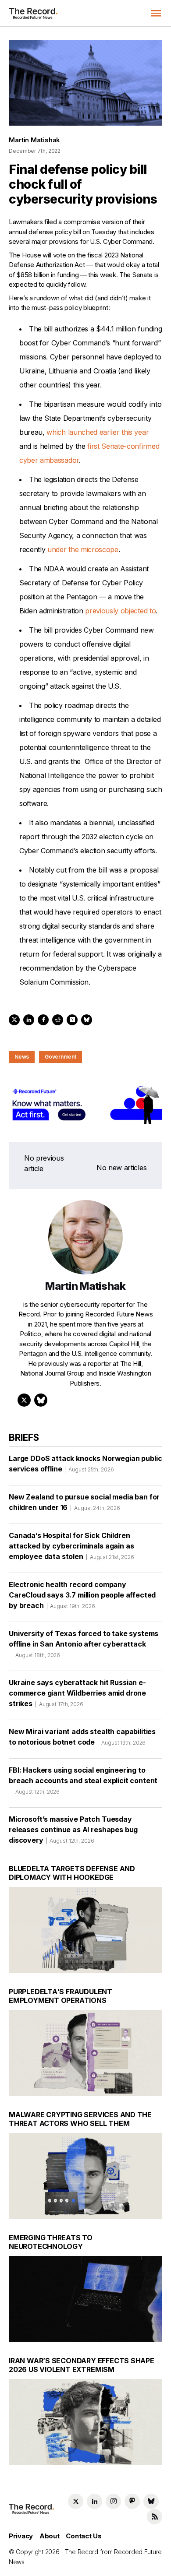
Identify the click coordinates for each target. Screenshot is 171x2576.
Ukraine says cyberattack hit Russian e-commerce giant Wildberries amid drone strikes (77, 1693)
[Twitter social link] (76, 2501)
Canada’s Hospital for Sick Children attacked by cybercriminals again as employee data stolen (71, 1546)
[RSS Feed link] (155, 2517)
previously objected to (120, 611)
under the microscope (83, 549)
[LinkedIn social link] (94, 2501)
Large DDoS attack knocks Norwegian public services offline (85, 1464)
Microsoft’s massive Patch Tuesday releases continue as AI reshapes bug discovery (73, 1830)
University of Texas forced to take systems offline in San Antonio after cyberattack (84, 1644)
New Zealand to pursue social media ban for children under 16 (84, 1502)
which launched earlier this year (98, 432)
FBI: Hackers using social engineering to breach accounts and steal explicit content (83, 1780)
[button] (156, 13)
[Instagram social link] (113, 2501)
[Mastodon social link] (132, 2501)
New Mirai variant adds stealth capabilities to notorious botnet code (82, 1737)
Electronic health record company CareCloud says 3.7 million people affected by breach (82, 1595)
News (22, 1057)
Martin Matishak (34, 140)
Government (61, 1057)
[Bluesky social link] (151, 2501)
